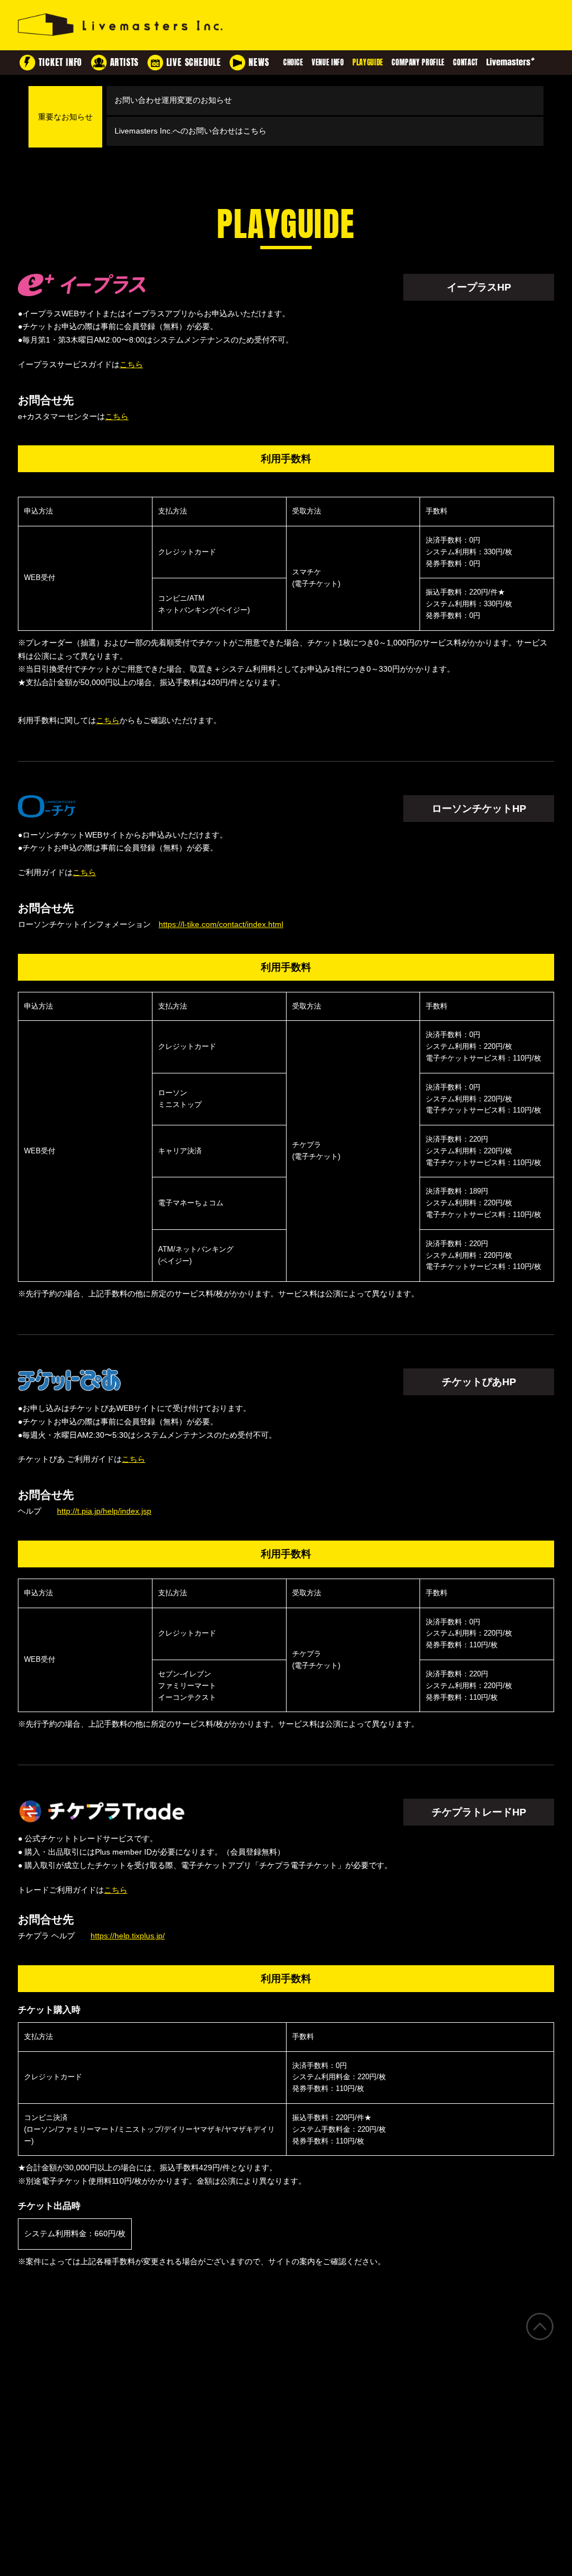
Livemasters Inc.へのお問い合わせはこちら (190, 131)
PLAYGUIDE (368, 62)
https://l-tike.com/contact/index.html (221, 924)
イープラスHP (479, 287)
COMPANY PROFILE (418, 62)
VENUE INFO (328, 62)
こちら (131, 364)
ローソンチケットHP (479, 809)
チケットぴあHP (479, 1382)
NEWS (259, 62)
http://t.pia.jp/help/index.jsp (104, 1511)
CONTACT (466, 62)
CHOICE (293, 62)
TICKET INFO (60, 62)
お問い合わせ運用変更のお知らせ (173, 100)
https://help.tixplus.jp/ (128, 1936)
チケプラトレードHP (479, 1812)
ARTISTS (125, 62)
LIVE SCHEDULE (194, 62)
